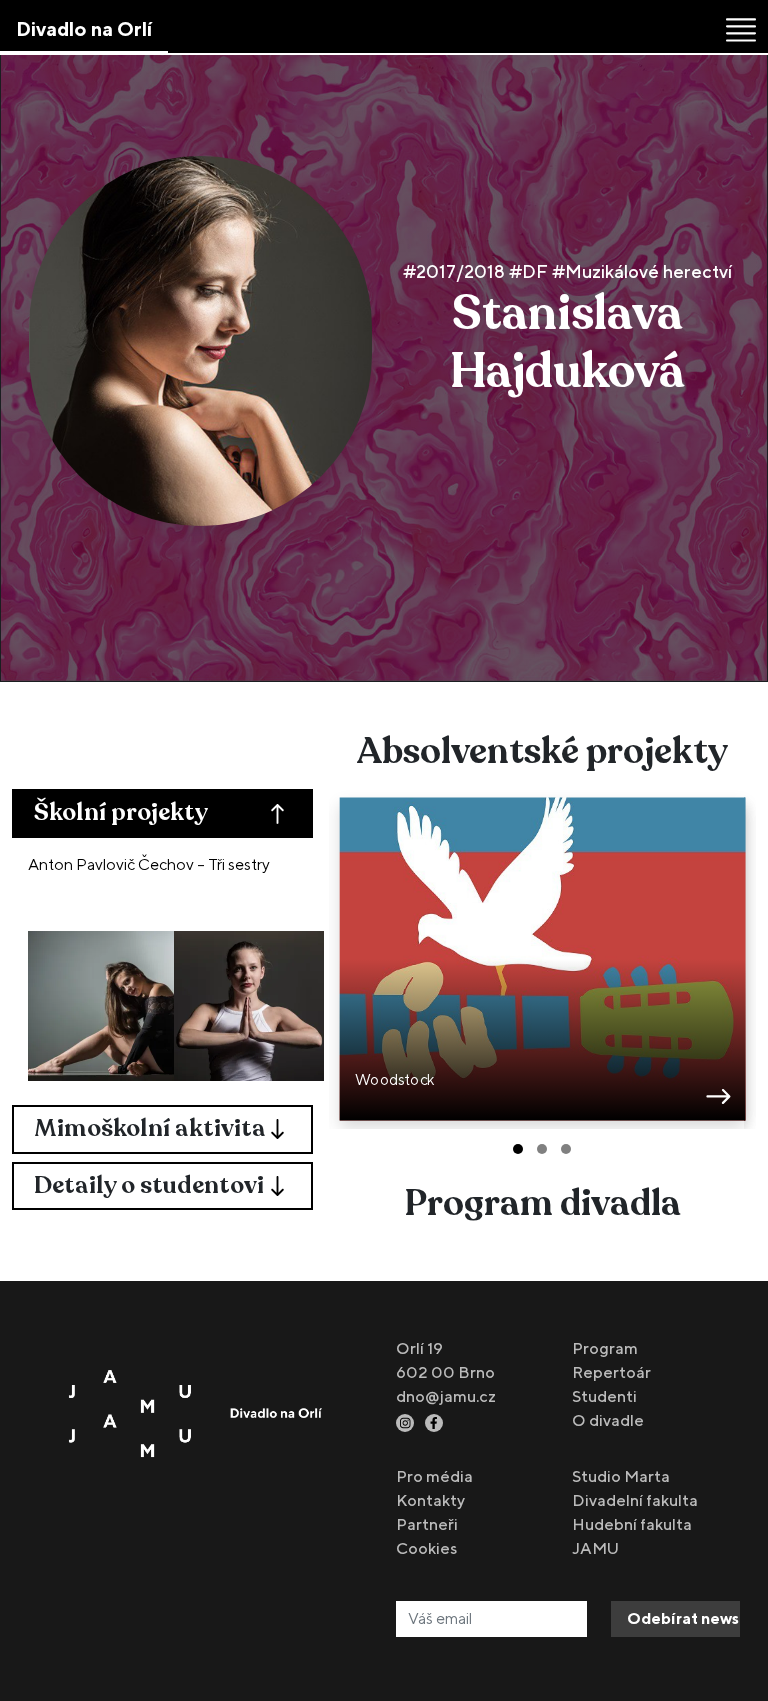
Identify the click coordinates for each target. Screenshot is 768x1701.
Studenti (604, 1396)
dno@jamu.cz (446, 1396)
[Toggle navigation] (741, 30)
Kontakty (430, 1500)
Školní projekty (121, 812)
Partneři (427, 1524)
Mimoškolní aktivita (150, 1128)
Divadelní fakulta (635, 1500)
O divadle (608, 1420)
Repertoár (611, 1372)
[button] (518, 1149)
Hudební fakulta (632, 1524)
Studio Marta (621, 1476)
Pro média (434, 1476)
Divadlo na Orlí (84, 28)
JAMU (595, 1548)
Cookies (426, 1548)
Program (605, 1348)
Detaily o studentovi (149, 1185)
